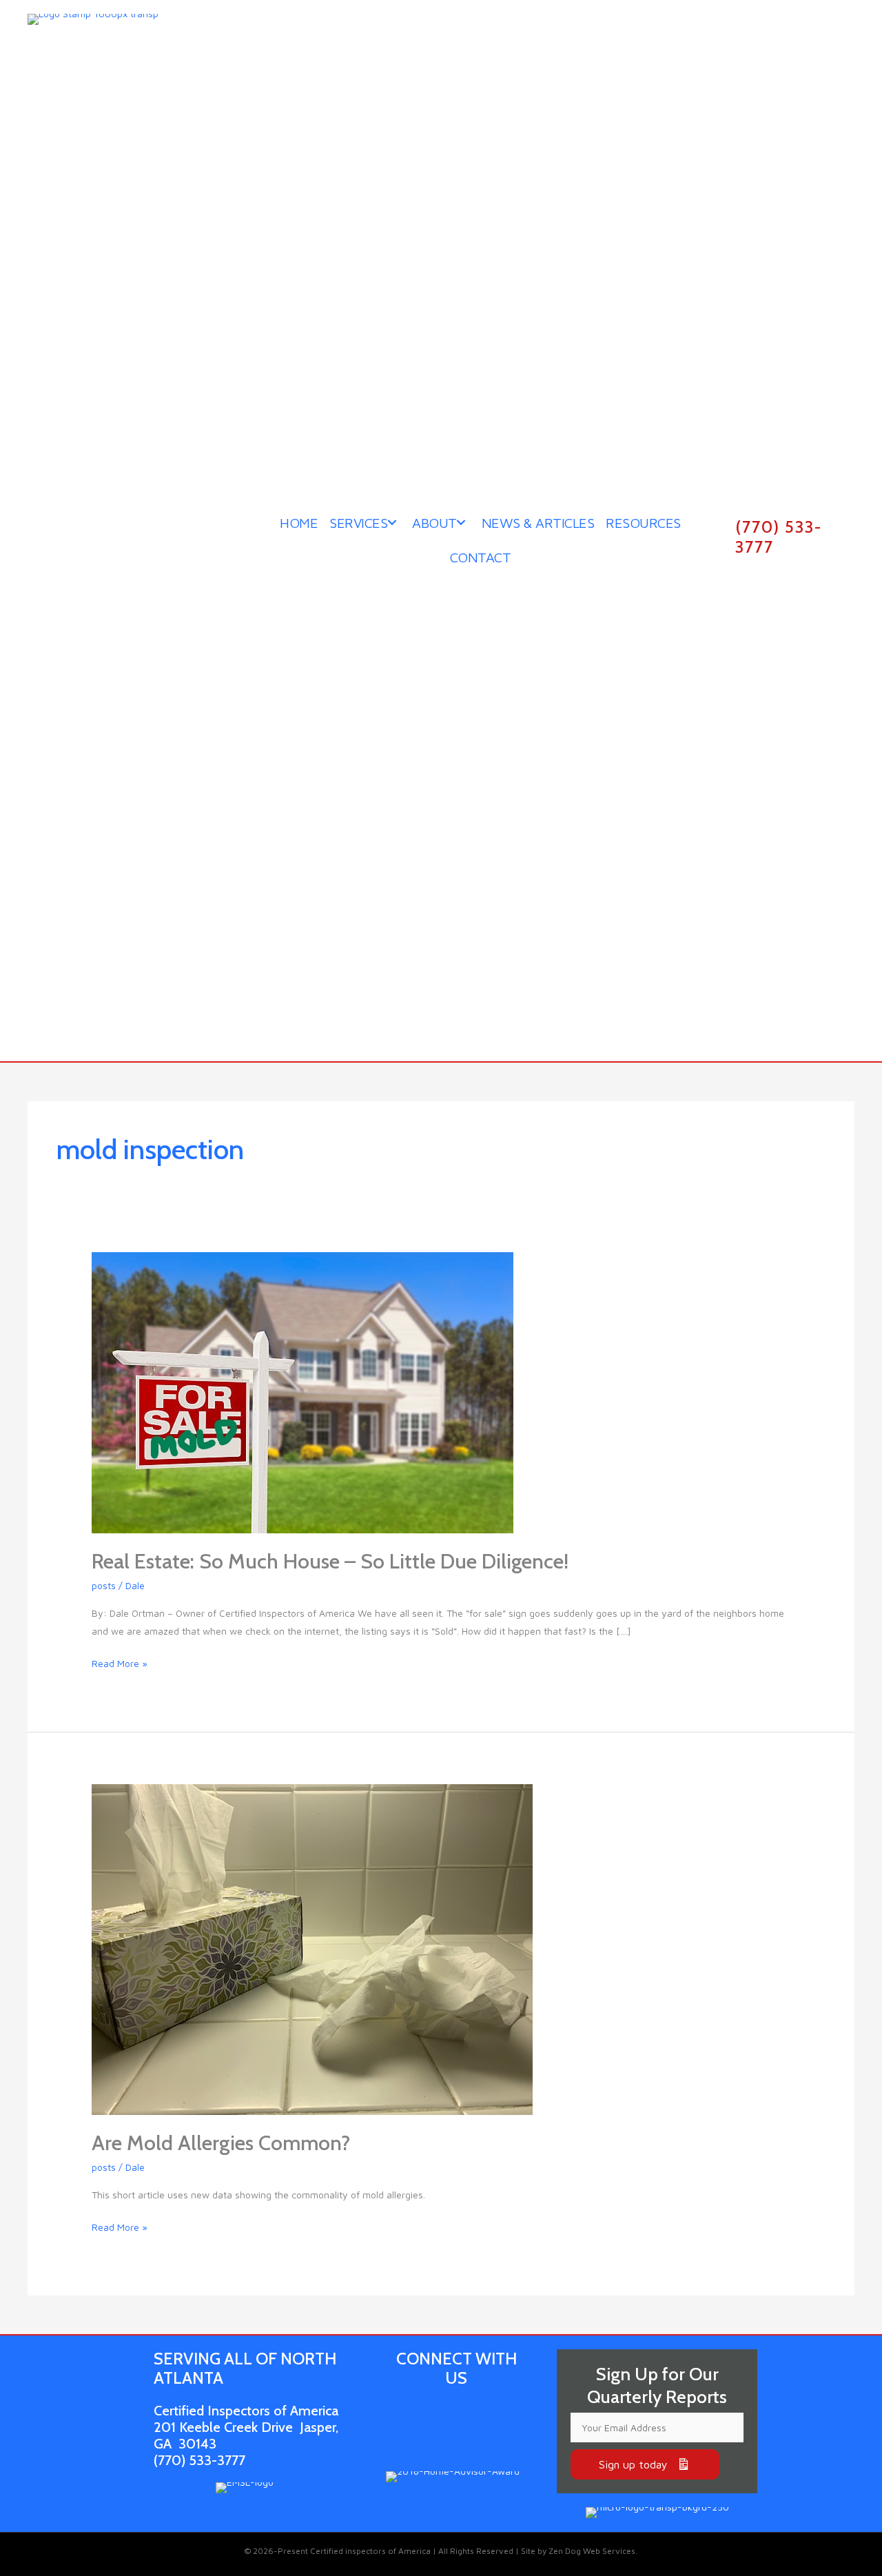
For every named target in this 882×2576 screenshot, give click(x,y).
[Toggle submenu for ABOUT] (461, 522)
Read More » (120, 1665)
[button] (645, 2464)
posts (104, 1585)
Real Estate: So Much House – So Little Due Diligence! (330, 1561)
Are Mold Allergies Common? (221, 2143)
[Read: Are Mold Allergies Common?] (312, 1948)
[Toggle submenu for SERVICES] (392, 522)
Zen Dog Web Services (592, 2551)
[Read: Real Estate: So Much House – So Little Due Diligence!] (302, 1391)
